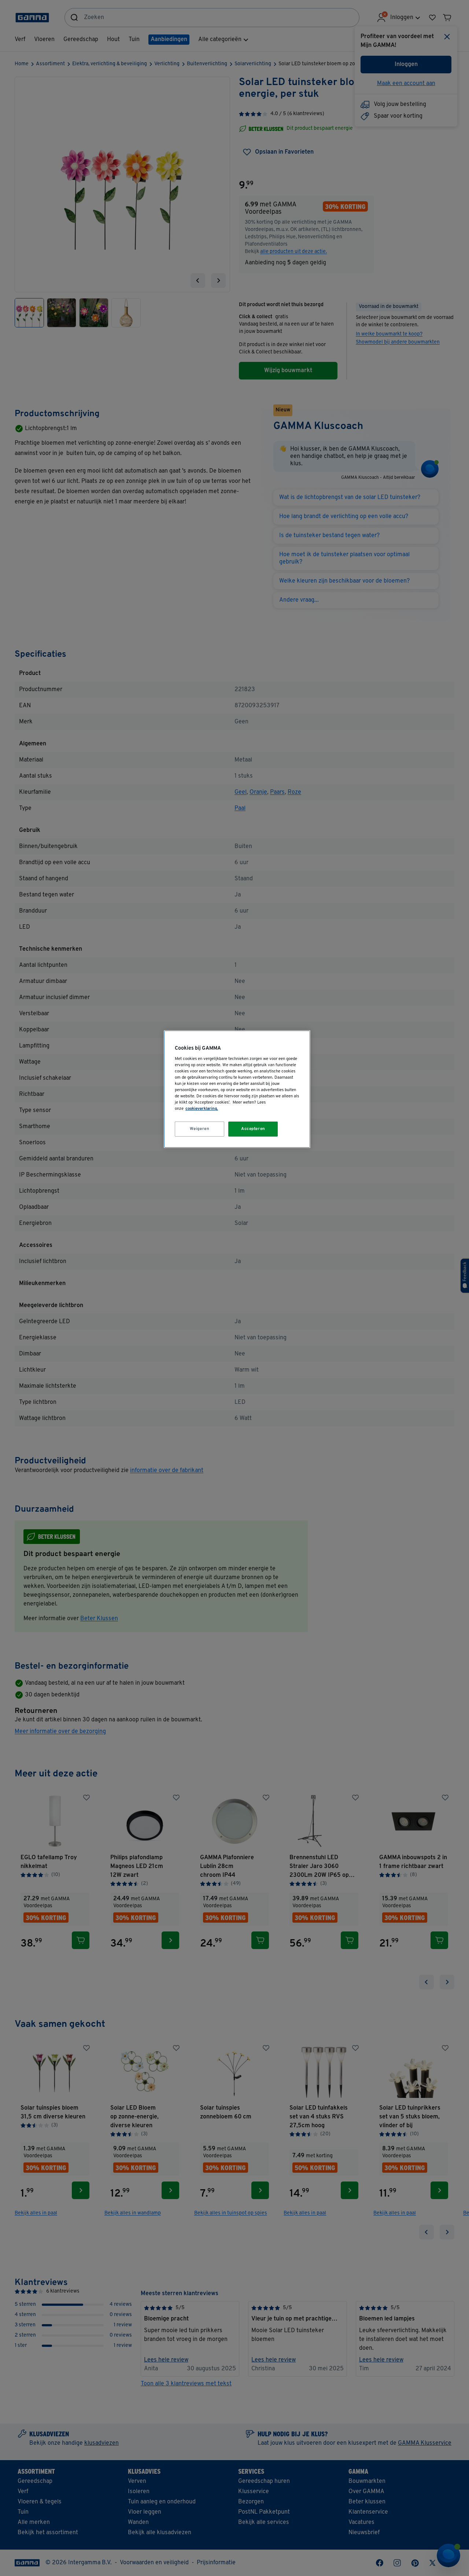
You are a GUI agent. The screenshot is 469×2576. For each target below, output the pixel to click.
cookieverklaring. (202, 1109)
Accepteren (253, 1129)
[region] (237, 1089)
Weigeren (200, 1129)
